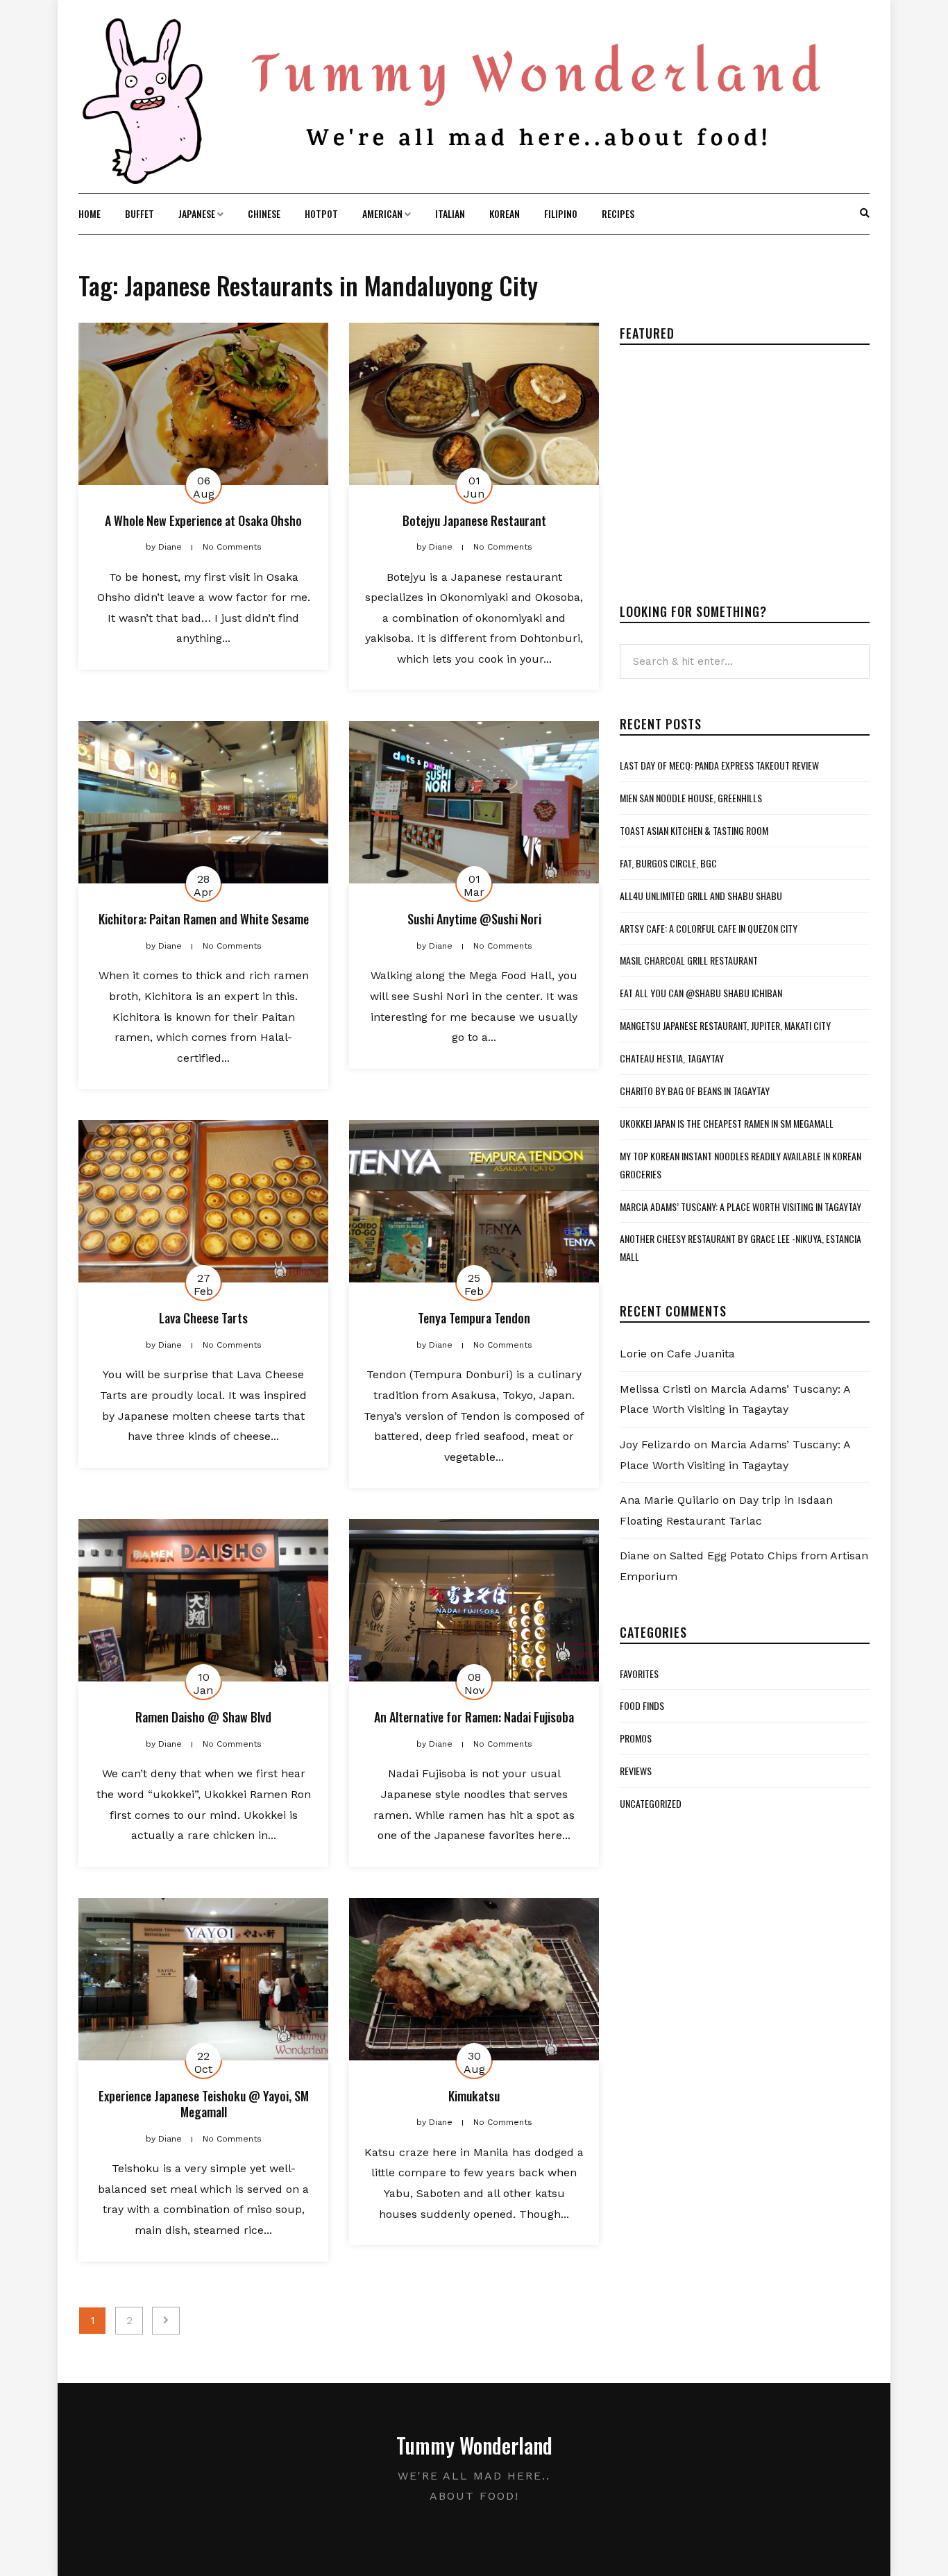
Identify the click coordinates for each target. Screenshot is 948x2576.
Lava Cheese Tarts (203, 1318)
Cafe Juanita (701, 1354)
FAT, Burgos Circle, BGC (668, 863)
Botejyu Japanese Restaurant (474, 520)
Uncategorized (651, 1803)
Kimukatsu (474, 2096)
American (382, 213)
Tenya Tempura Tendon (474, 1318)
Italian (450, 213)
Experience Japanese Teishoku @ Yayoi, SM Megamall (204, 2104)
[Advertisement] (736, 463)
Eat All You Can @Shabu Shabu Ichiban (701, 993)
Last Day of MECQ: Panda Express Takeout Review (719, 765)
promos (636, 1738)
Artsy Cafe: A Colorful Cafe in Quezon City (709, 928)
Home (90, 213)
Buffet (139, 213)
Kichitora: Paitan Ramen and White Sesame (204, 919)
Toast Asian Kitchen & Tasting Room (694, 830)
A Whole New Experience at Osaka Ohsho (203, 520)
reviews (636, 1771)
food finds (642, 1705)
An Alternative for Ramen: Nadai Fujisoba (474, 1717)
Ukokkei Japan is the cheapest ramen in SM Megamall (727, 1123)
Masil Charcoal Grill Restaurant (689, 960)
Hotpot (321, 213)
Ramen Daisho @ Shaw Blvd (203, 1717)
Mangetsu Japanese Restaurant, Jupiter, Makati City (725, 1025)
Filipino (561, 213)
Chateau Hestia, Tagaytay (672, 1058)
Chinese (264, 213)
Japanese (197, 213)
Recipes (618, 213)
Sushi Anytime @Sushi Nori (474, 919)
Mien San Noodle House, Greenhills (691, 798)
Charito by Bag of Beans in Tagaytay (695, 1091)
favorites (639, 1673)
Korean (505, 213)
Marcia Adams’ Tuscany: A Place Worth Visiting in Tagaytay (740, 1206)
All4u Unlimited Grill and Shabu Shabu (701, 896)
